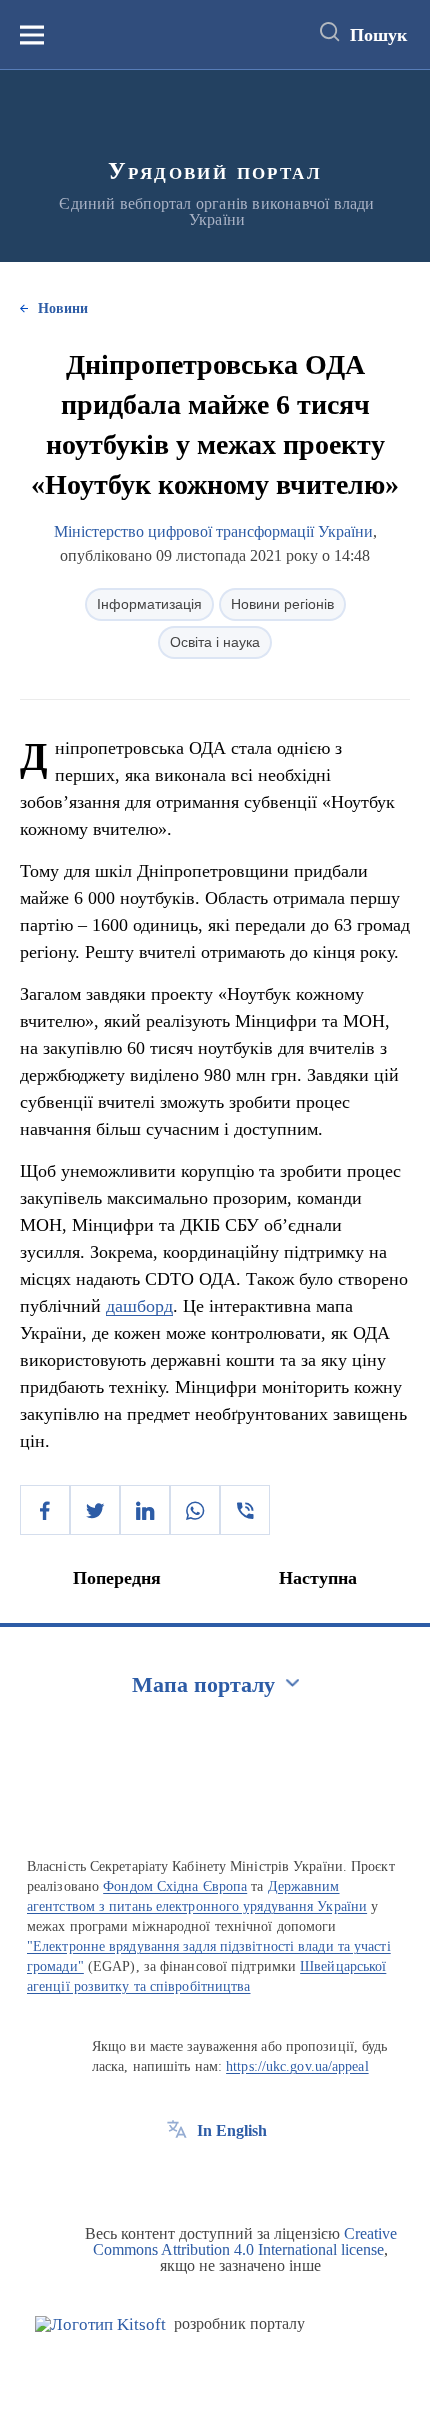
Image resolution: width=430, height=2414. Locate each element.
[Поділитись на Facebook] (45, 1510)
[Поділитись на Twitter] (95, 1510)
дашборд (139, 1306)
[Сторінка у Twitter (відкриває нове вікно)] (214, 2176)
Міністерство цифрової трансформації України (213, 531)
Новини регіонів (282, 604)
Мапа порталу (203, 1684)
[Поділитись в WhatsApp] (195, 1510)
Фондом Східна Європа (175, 1886)
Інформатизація (149, 604)
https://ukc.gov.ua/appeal (297, 2066)
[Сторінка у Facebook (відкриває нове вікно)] (177, 2176)
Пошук (378, 35)
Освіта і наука (215, 642)
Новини (63, 308)
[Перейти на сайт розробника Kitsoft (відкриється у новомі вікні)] (100, 2324)
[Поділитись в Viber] (245, 1510)
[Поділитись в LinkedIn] (145, 1510)
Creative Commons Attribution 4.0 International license (245, 2241)
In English (232, 2130)
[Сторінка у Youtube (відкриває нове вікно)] (251, 2176)
